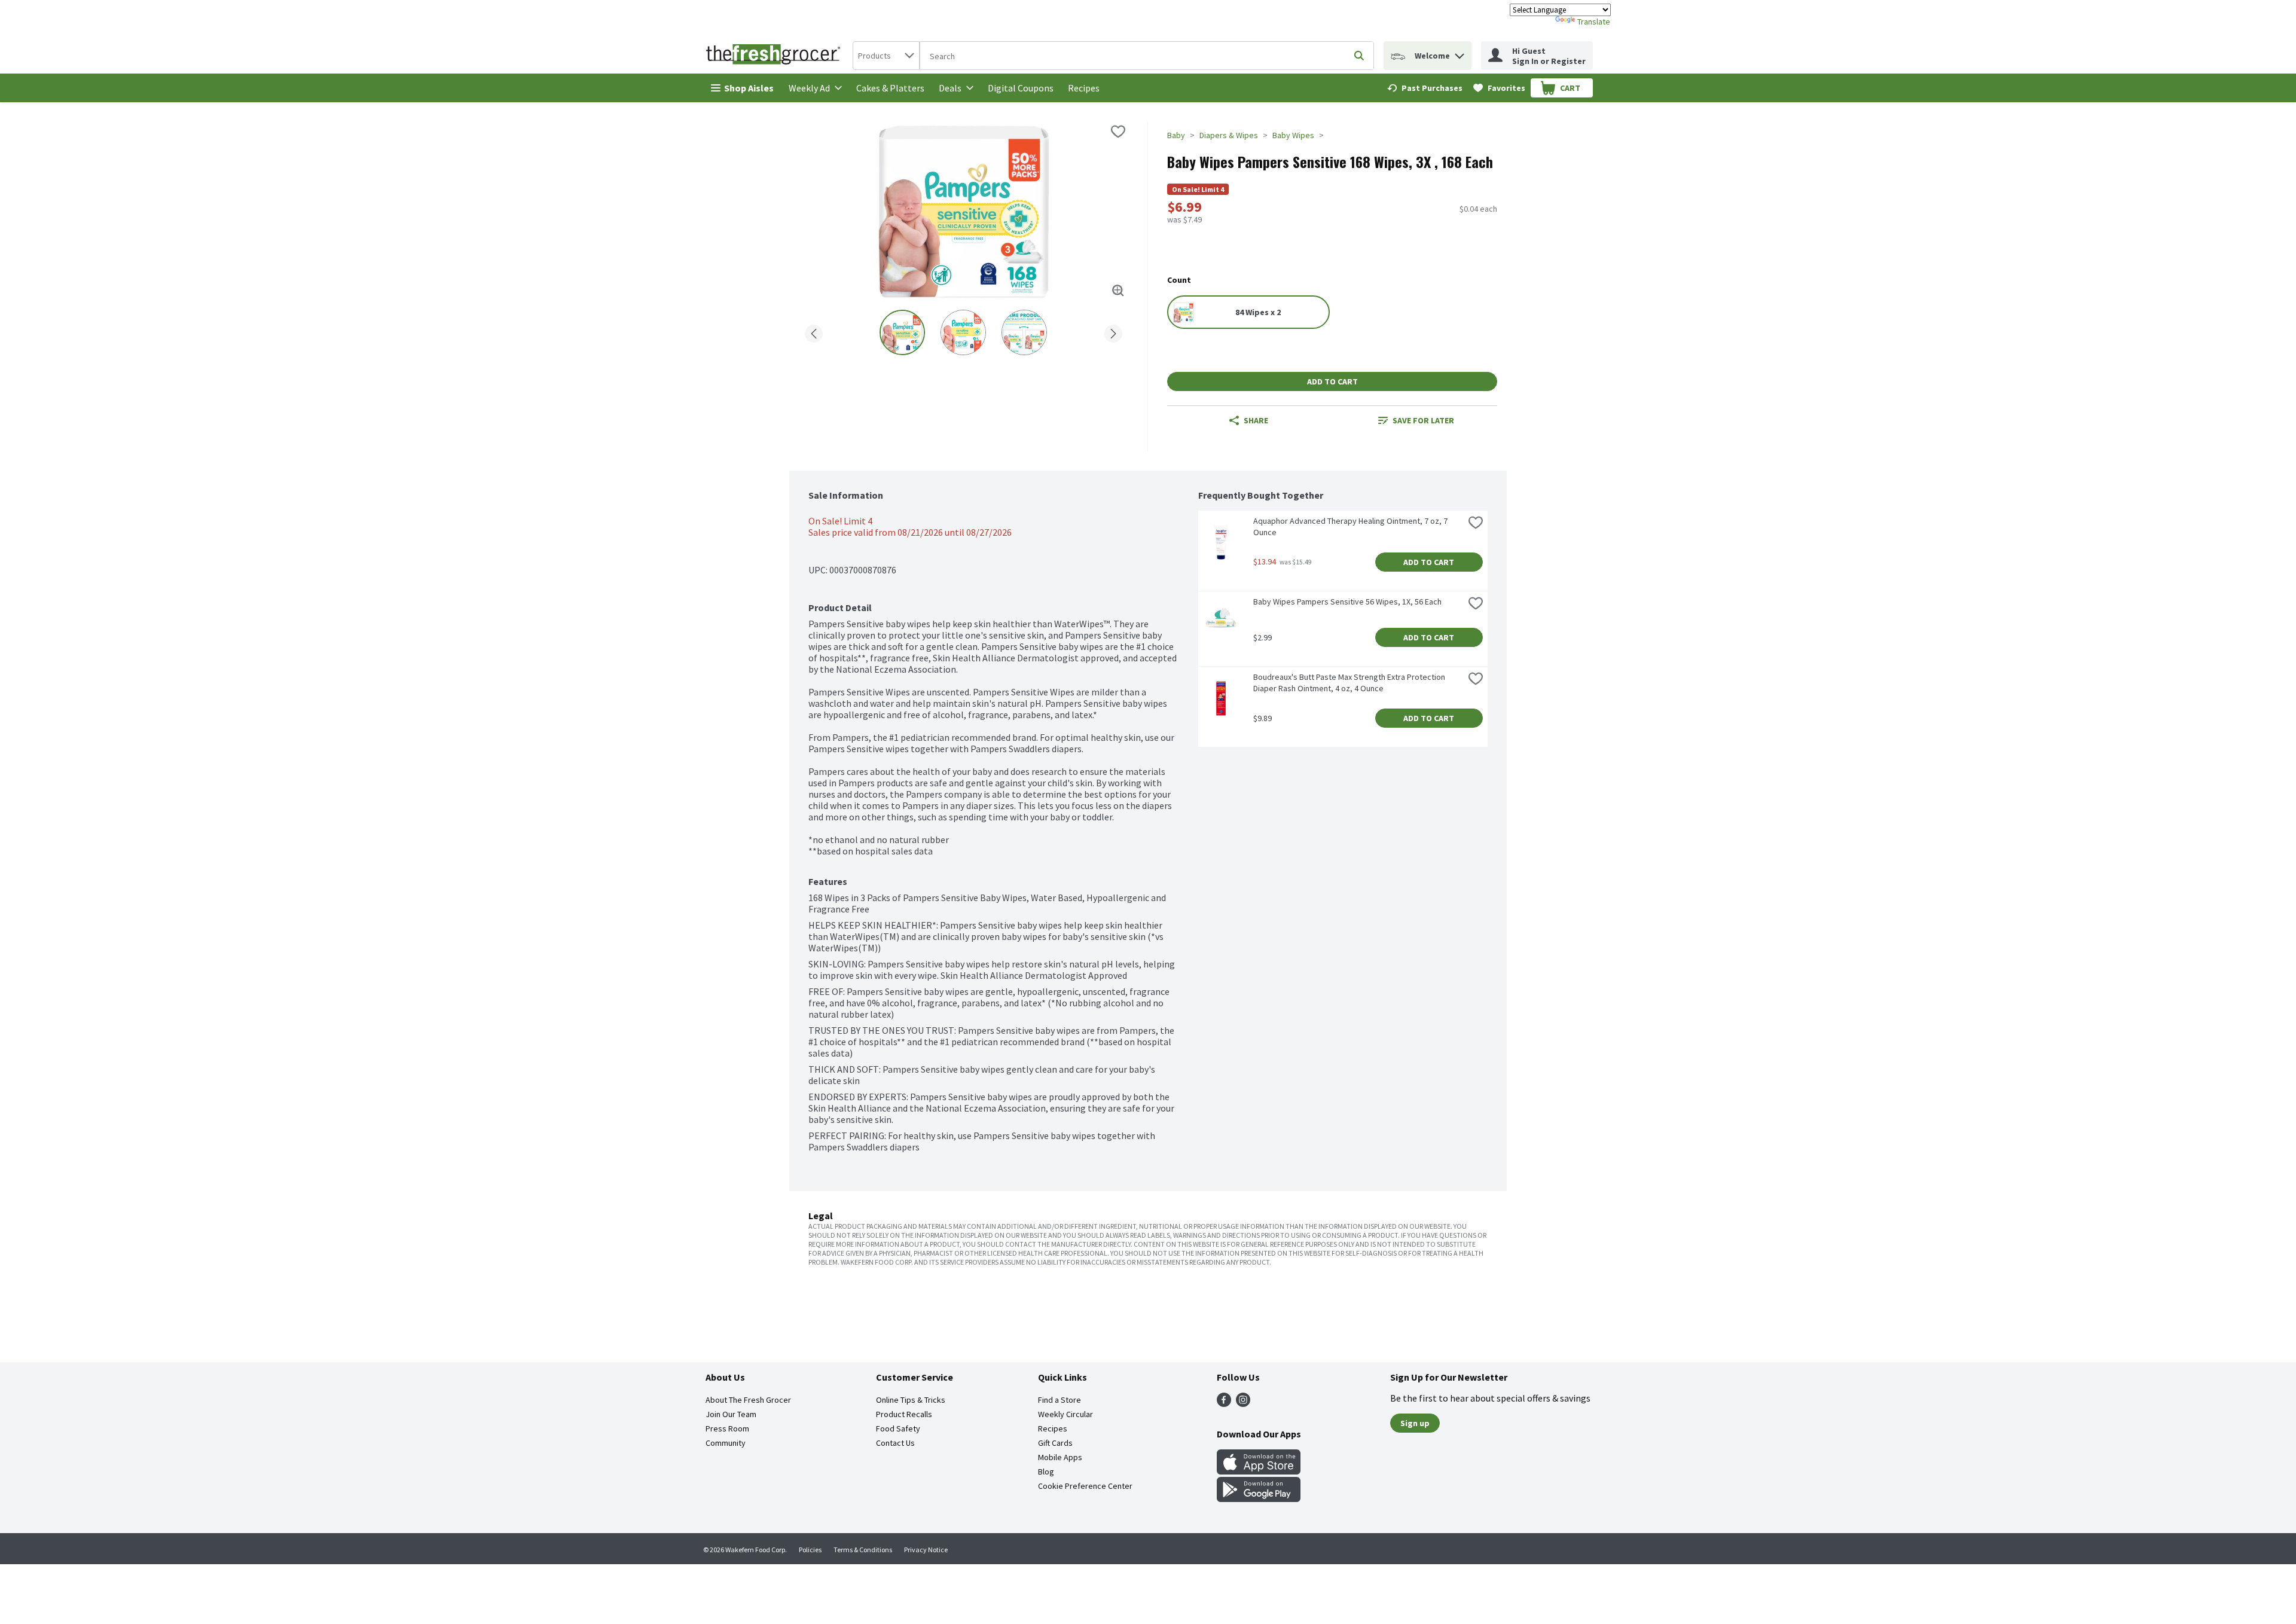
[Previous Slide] (814, 332)
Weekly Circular (1065, 1414)
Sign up (1415, 1423)
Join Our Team (731, 1414)
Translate (1594, 22)
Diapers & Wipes (1229, 135)
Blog (1046, 1472)
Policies (810, 1550)
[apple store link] (1259, 1471)
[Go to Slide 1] (902, 332)
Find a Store (1060, 1400)
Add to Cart (1332, 381)
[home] (775, 56)
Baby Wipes (1293, 135)
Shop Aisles (749, 88)
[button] (1460, 53)
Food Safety (898, 1428)
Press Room (727, 1428)
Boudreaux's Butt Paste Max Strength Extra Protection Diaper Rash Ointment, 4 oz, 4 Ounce (1350, 683)
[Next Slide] (1113, 332)
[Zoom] (1118, 291)
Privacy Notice (926, 1550)
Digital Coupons (1021, 88)
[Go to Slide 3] (1024, 332)
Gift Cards (1055, 1443)
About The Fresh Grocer (748, 1400)
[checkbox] (1118, 132)
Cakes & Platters (890, 88)
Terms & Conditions (863, 1550)
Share (1256, 420)
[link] (1425, 88)
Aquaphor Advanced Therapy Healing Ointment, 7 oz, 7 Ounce (1351, 526)
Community (726, 1443)
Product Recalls (904, 1414)
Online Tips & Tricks (911, 1400)
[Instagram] (1243, 1403)
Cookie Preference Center (1085, 1486)
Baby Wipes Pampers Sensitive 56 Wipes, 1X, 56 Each (1347, 602)
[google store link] (1259, 1498)
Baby (1176, 135)
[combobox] (886, 56)
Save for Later (1423, 420)
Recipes (1084, 88)
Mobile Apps (1060, 1457)
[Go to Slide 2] (963, 332)
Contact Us (895, 1443)
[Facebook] (1224, 1403)
